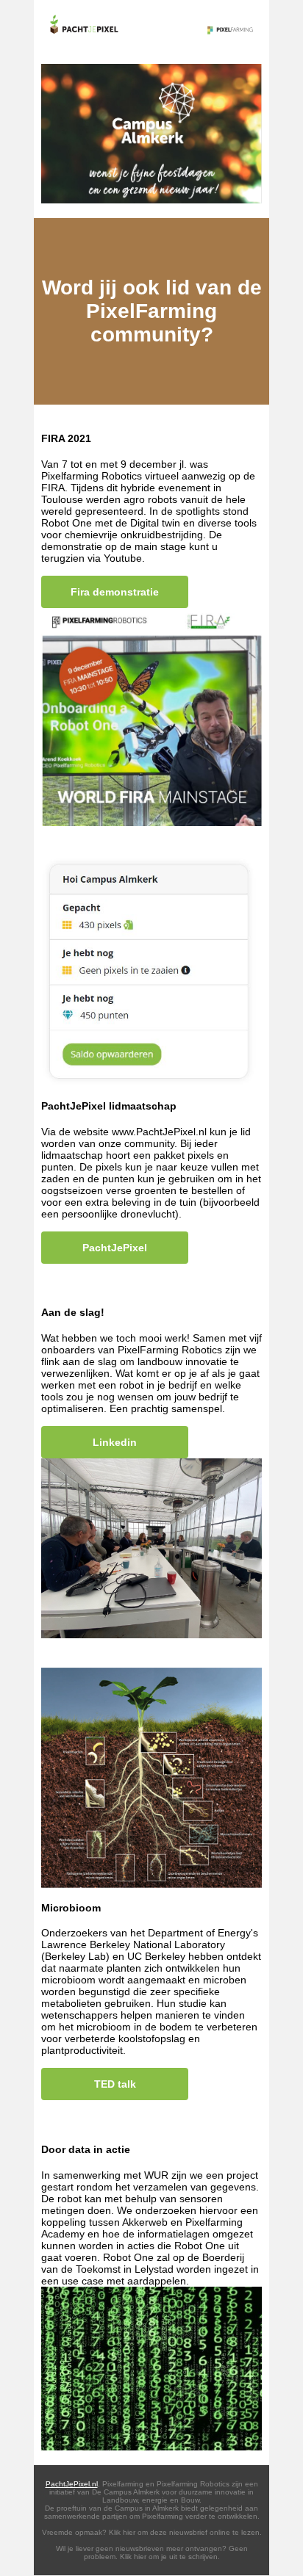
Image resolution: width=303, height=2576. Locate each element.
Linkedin (115, 1442)
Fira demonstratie (115, 592)
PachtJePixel (115, 1248)
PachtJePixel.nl (72, 2484)
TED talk (115, 2084)
